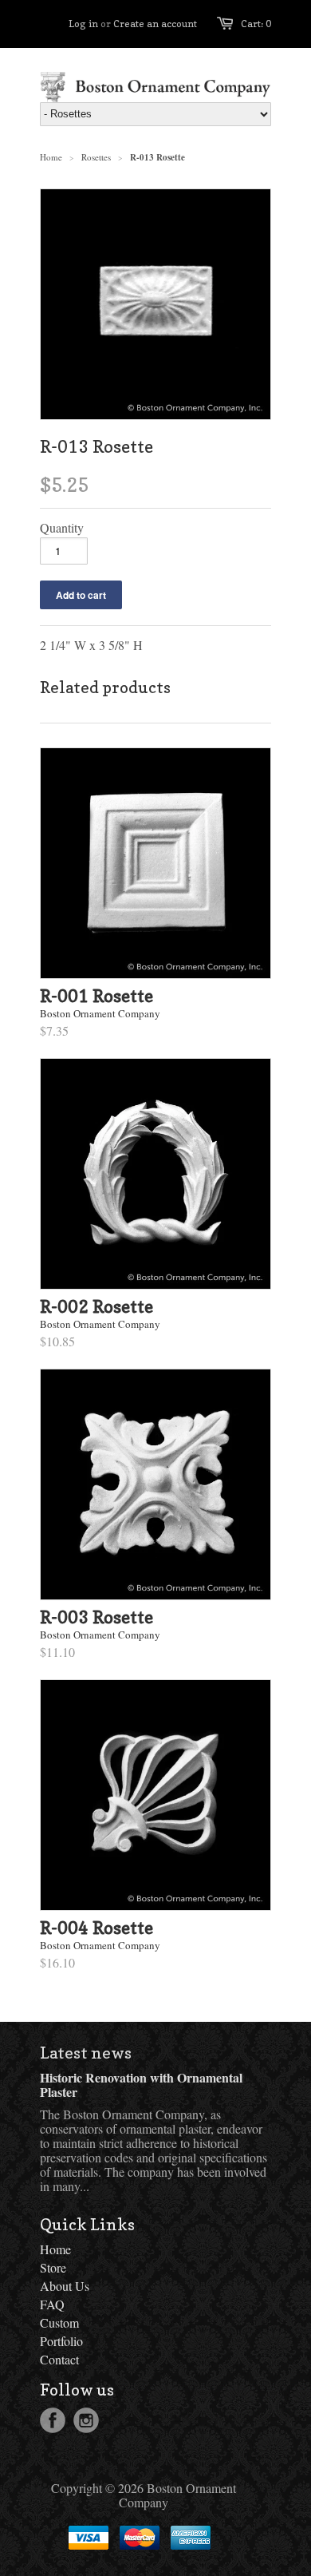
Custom (59, 2322)
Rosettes (96, 157)
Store (53, 2267)
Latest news (86, 2053)
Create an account (155, 24)
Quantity (62, 528)
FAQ (52, 2304)
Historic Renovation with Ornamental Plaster (141, 2085)
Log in (83, 24)
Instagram (86, 2420)
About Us (65, 2286)
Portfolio (61, 2341)
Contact (59, 2359)
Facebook (53, 2420)
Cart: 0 (256, 24)
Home (55, 2249)
